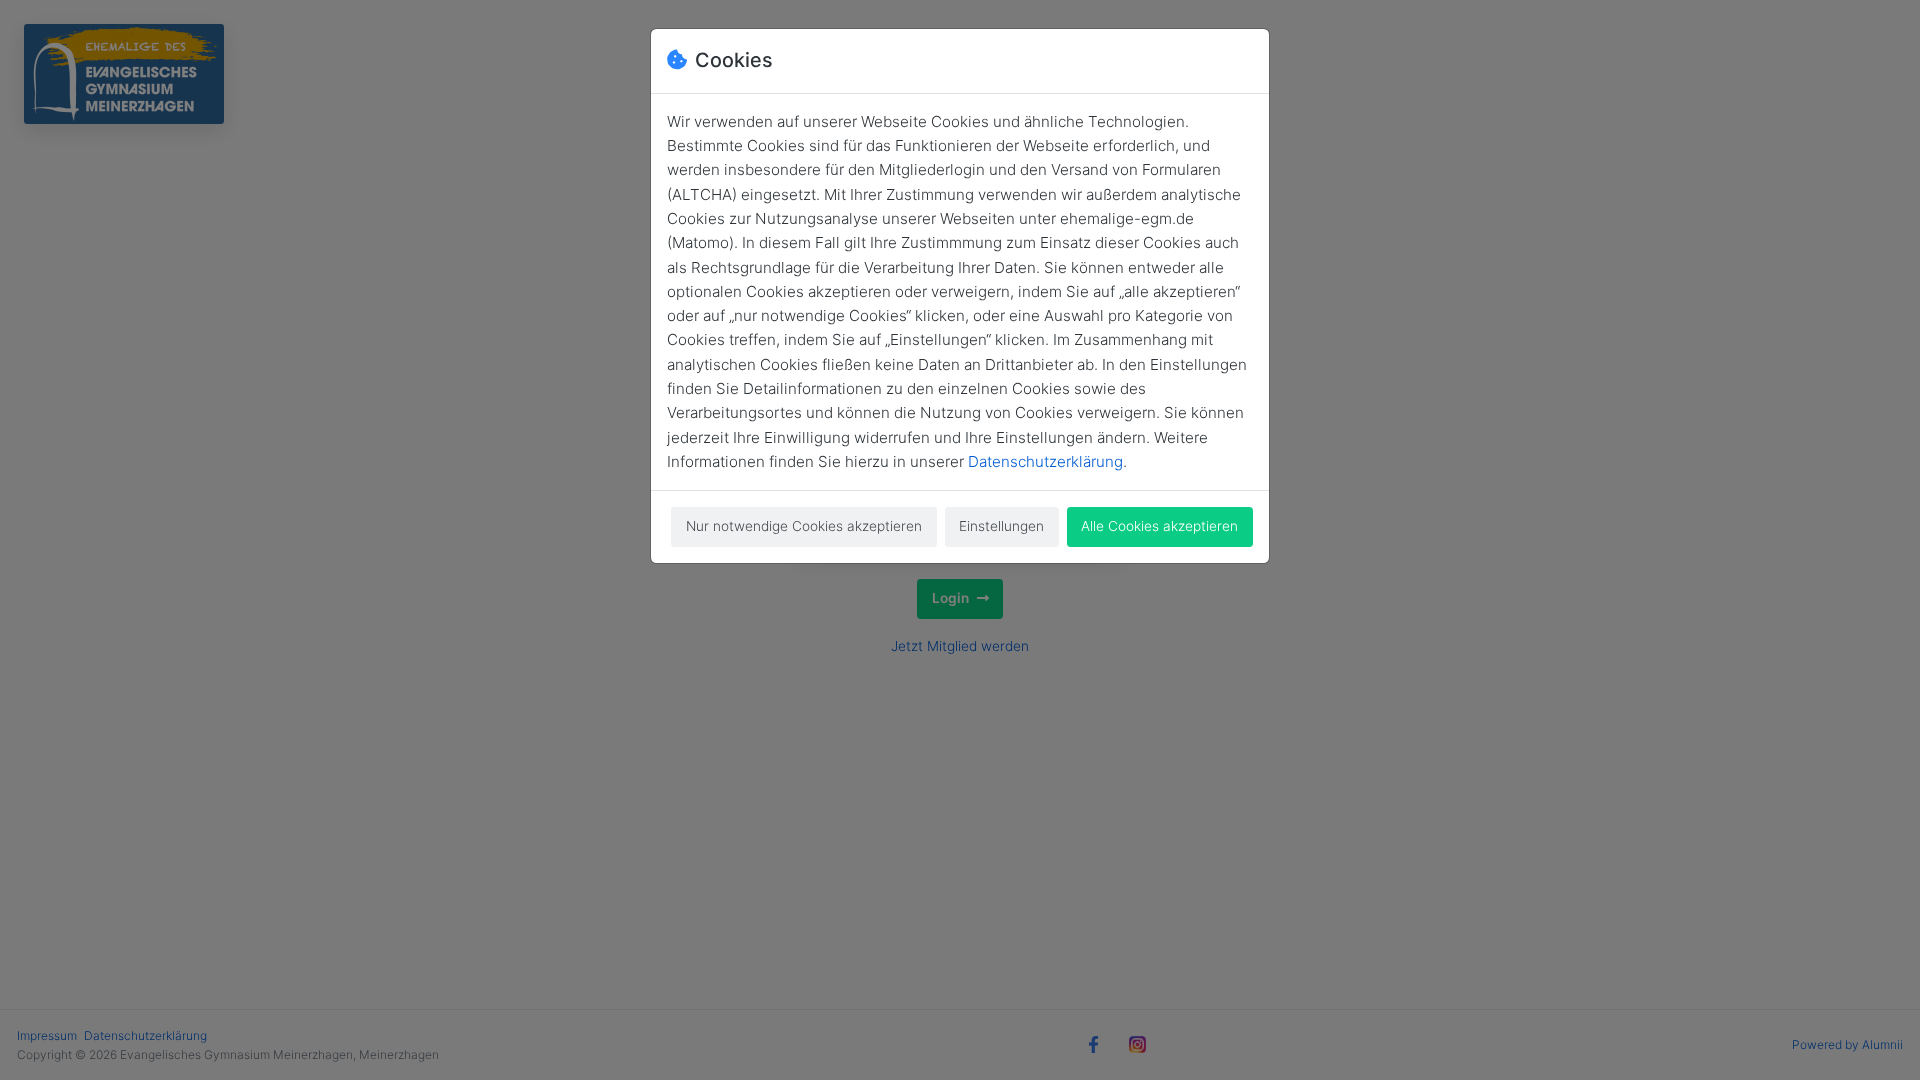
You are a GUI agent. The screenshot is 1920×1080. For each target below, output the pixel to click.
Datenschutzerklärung (1045, 461)
